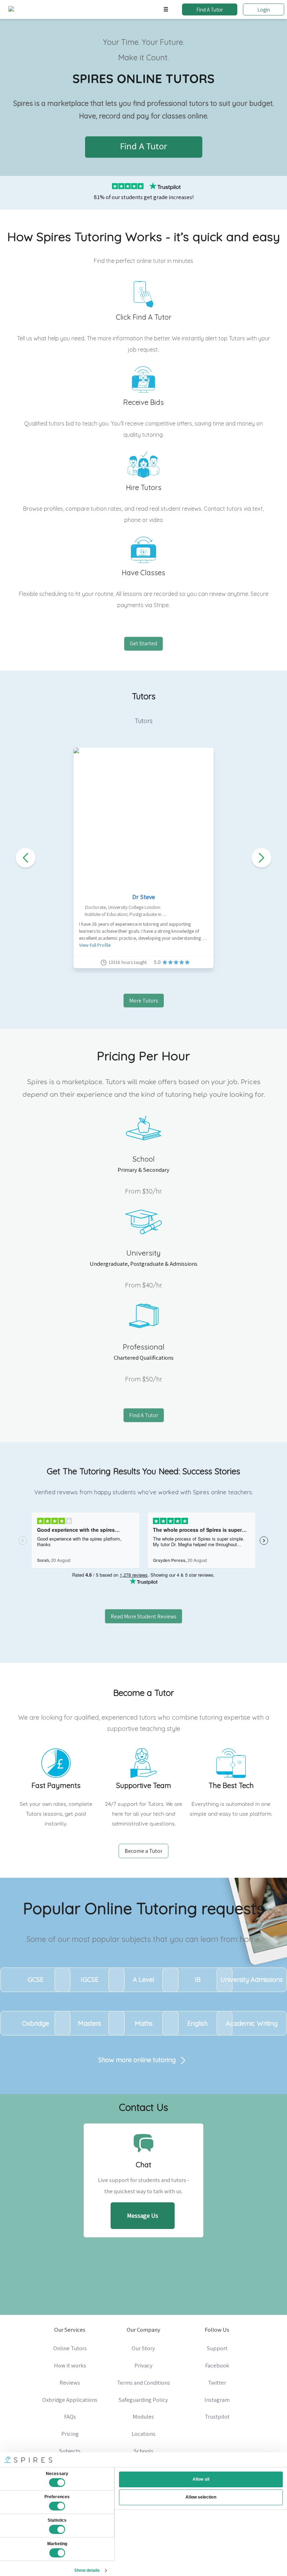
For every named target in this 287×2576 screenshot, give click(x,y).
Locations (143, 2434)
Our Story (143, 2348)
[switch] (57, 2506)
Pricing (70, 2434)
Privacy (143, 2365)
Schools (143, 2451)
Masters (90, 2023)
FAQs (70, 2417)
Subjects (70, 2451)
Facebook (217, 2365)
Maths (144, 2023)
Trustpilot (217, 2417)
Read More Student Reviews (143, 1616)
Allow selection (201, 2497)
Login (264, 9)
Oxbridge (36, 2023)
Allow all (201, 2479)
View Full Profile (95, 945)
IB (198, 1980)
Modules (143, 2417)
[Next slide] (261, 858)
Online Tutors (70, 2348)
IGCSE (90, 1980)
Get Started (143, 643)
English (197, 2023)
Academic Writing (252, 2023)
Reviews (70, 2383)
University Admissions (252, 1980)
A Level (143, 1980)
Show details (87, 2570)
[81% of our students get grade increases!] (143, 185)
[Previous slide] (26, 858)
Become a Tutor (143, 1851)
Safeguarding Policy (143, 2400)
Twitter (217, 2383)
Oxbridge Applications (70, 2400)
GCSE (36, 1980)
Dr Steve (144, 897)
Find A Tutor (210, 9)
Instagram (217, 2400)
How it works (70, 2365)
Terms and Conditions (143, 2383)
